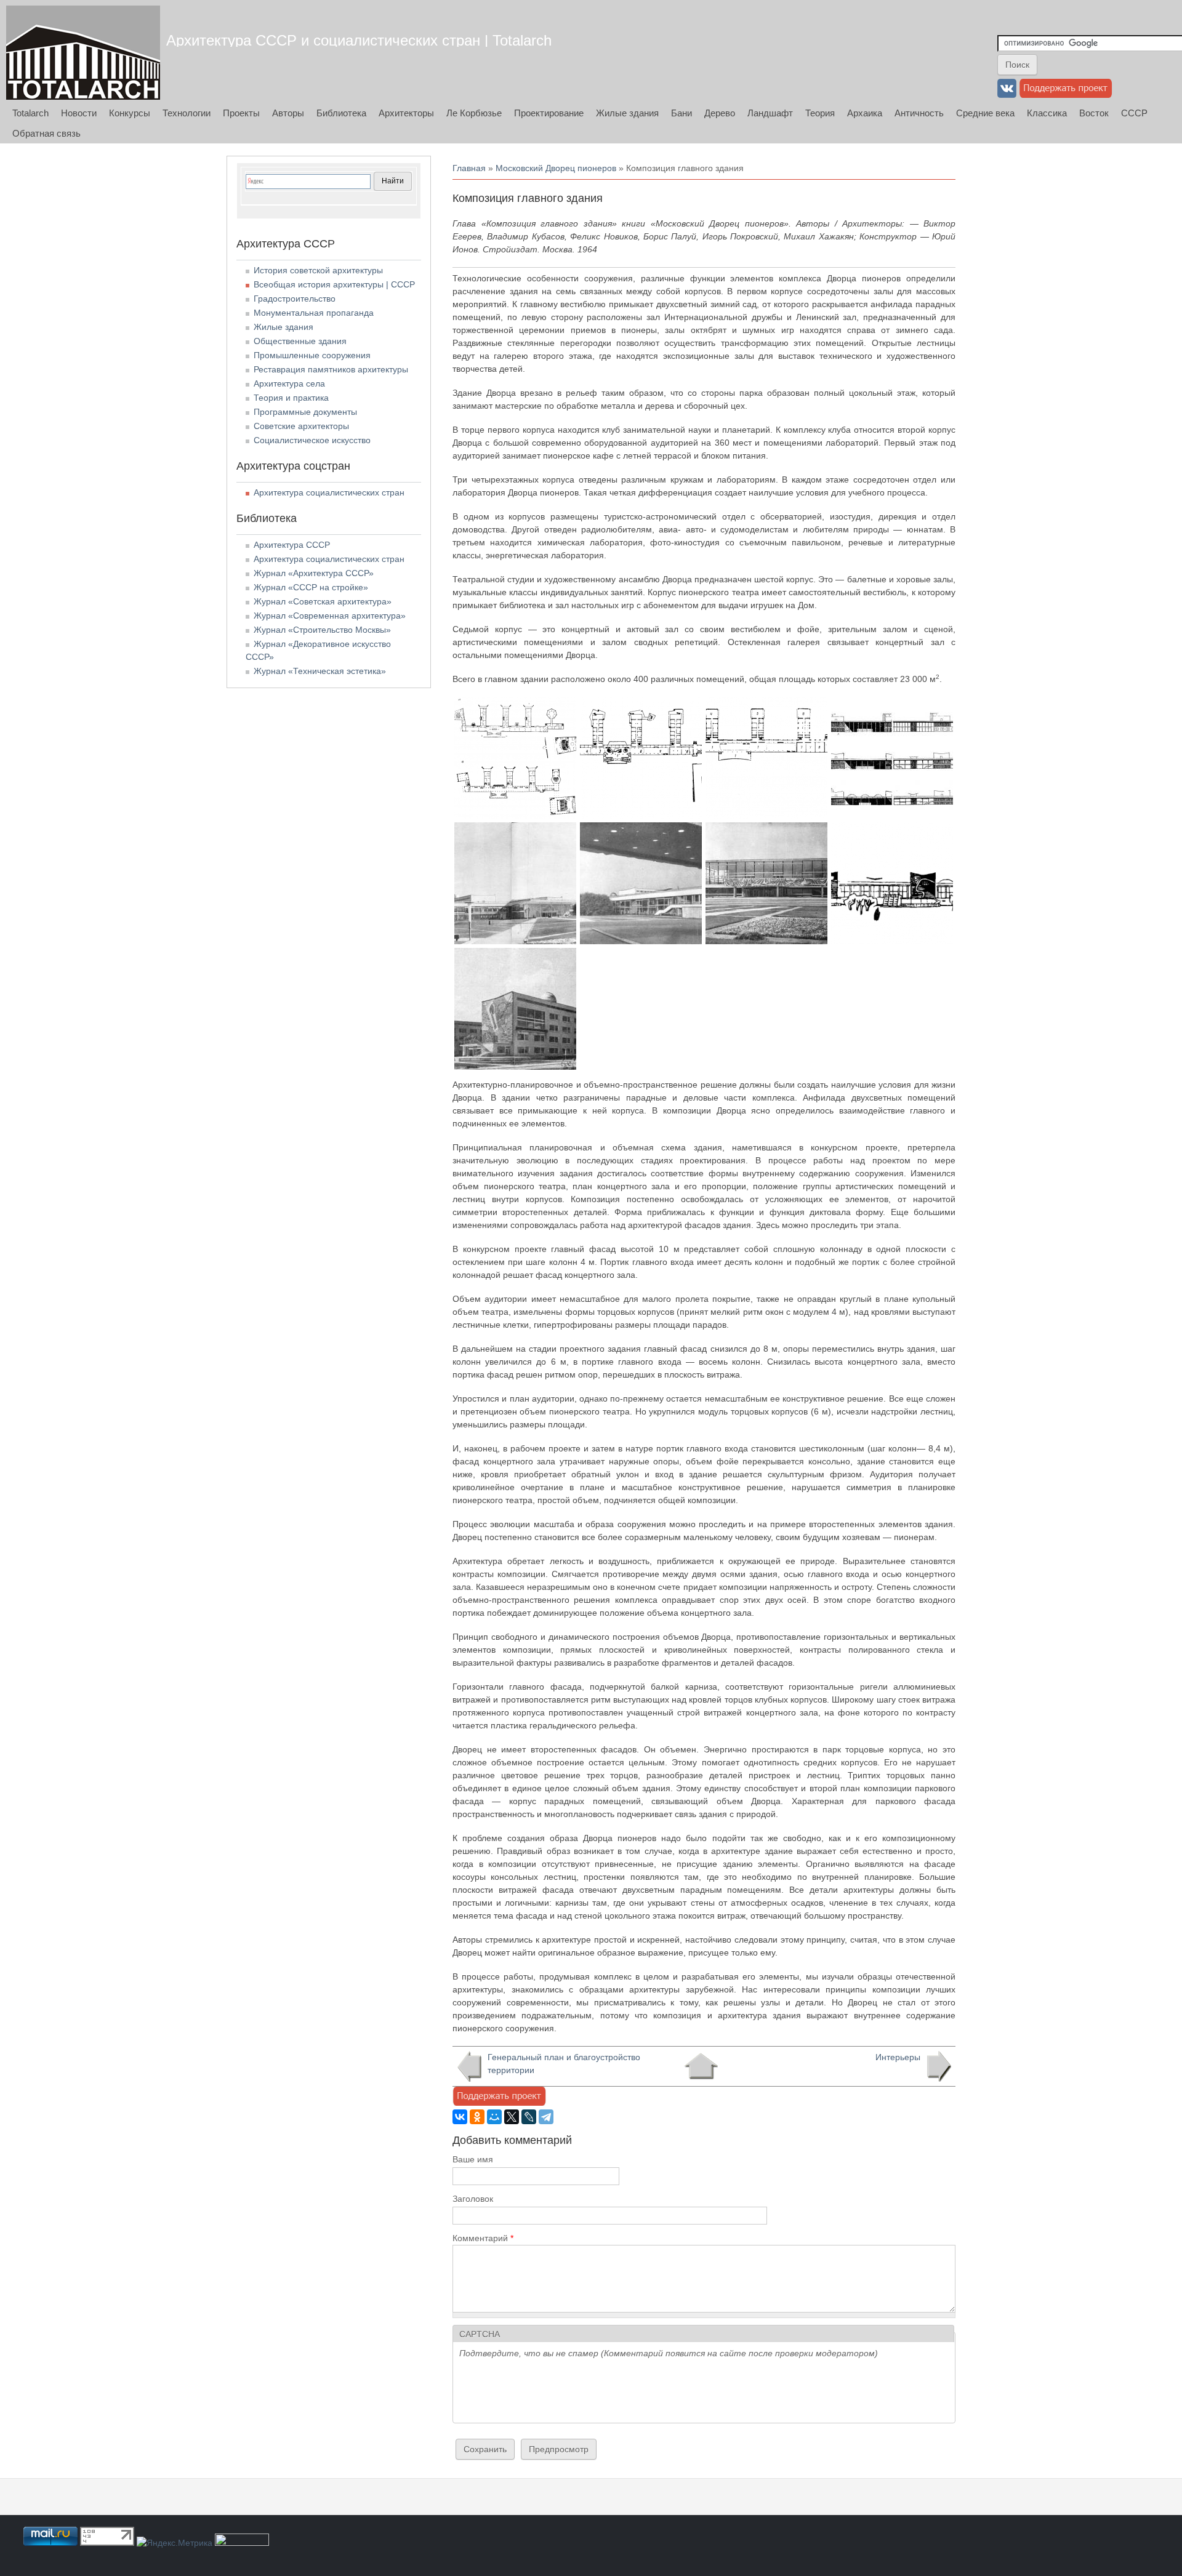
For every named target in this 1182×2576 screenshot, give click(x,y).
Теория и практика (291, 398)
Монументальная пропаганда (314, 313)
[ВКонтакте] (460, 2117)
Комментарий (483, 2238)
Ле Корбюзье (474, 113)
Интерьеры (898, 2057)
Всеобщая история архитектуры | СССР (334, 284)
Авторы (288, 113)
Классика (1047, 113)
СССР (1134, 113)
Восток (1094, 113)
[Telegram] (546, 2117)
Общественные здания (300, 341)
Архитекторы (406, 113)
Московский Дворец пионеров (556, 168)
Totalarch (30, 113)
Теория (820, 113)
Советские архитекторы (301, 426)
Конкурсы (130, 113)
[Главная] (83, 53)
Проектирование (549, 113)
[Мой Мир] (494, 2117)
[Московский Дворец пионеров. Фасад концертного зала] (766, 941)
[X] (512, 2117)
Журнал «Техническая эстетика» (320, 671)
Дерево (720, 113)
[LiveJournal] (529, 2117)
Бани (681, 113)
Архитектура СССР (292, 545)
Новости (79, 113)
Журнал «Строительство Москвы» (322, 630)
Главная (469, 168)
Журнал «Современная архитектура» (330, 616)
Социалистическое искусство (312, 440)
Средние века (985, 113)
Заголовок (473, 2199)
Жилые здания (627, 113)
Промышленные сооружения (312, 355)
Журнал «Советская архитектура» (323, 601)
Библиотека (341, 113)
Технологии (187, 113)
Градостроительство (295, 299)
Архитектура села (289, 383)
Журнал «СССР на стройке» (311, 587)
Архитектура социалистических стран (329, 492)
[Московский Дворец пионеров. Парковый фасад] (892, 941)
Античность (919, 113)
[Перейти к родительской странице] (701, 2066)
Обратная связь (46, 133)
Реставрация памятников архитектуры (331, 369)
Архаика (865, 113)
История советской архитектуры (318, 270)
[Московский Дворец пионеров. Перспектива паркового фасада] (515, 1067)
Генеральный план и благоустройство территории (564, 2064)
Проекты (241, 113)
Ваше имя (473, 2159)
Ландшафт (770, 113)
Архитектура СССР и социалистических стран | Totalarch (359, 40)
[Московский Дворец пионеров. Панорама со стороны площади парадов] (515, 941)
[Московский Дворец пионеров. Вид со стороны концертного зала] (641, 941)
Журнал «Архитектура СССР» (314, 573)
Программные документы (305, 412)
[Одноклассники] (477, 2117)
